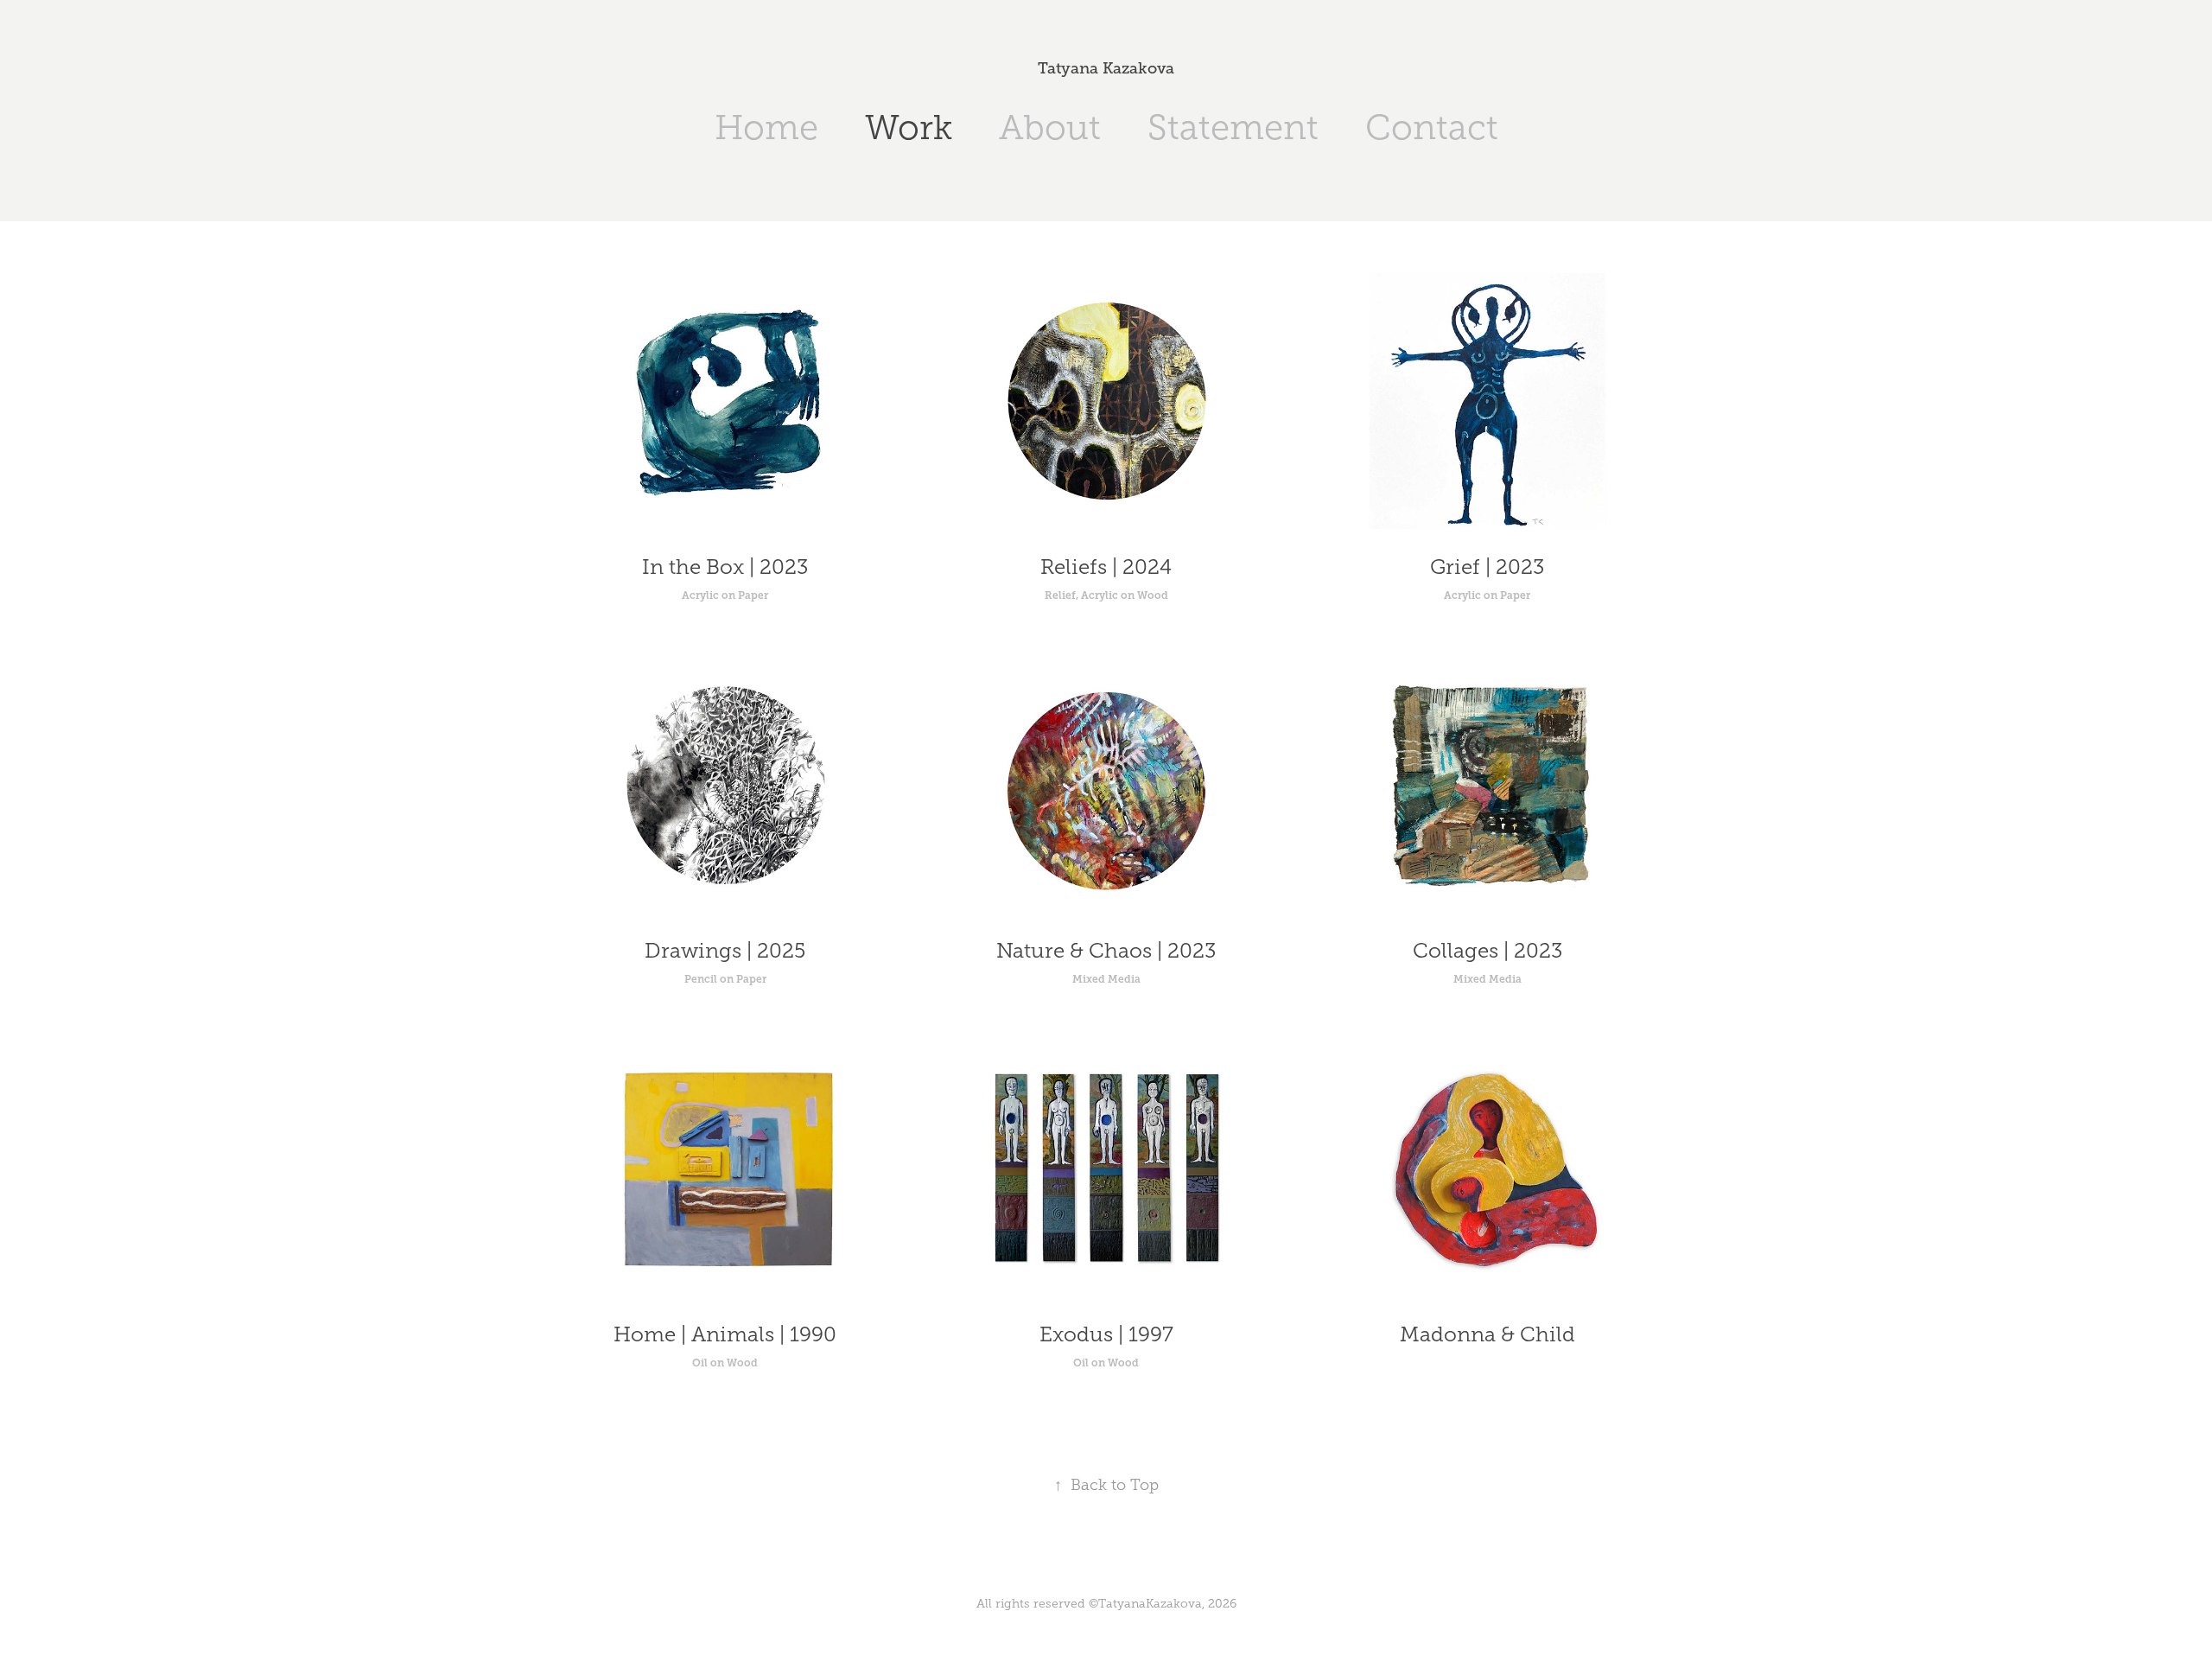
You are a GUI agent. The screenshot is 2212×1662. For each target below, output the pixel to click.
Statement (1233, 127)
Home (766, 127)
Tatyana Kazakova (1106, 68)
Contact (1432, 127)
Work (909, 127)
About (1050, 127)
